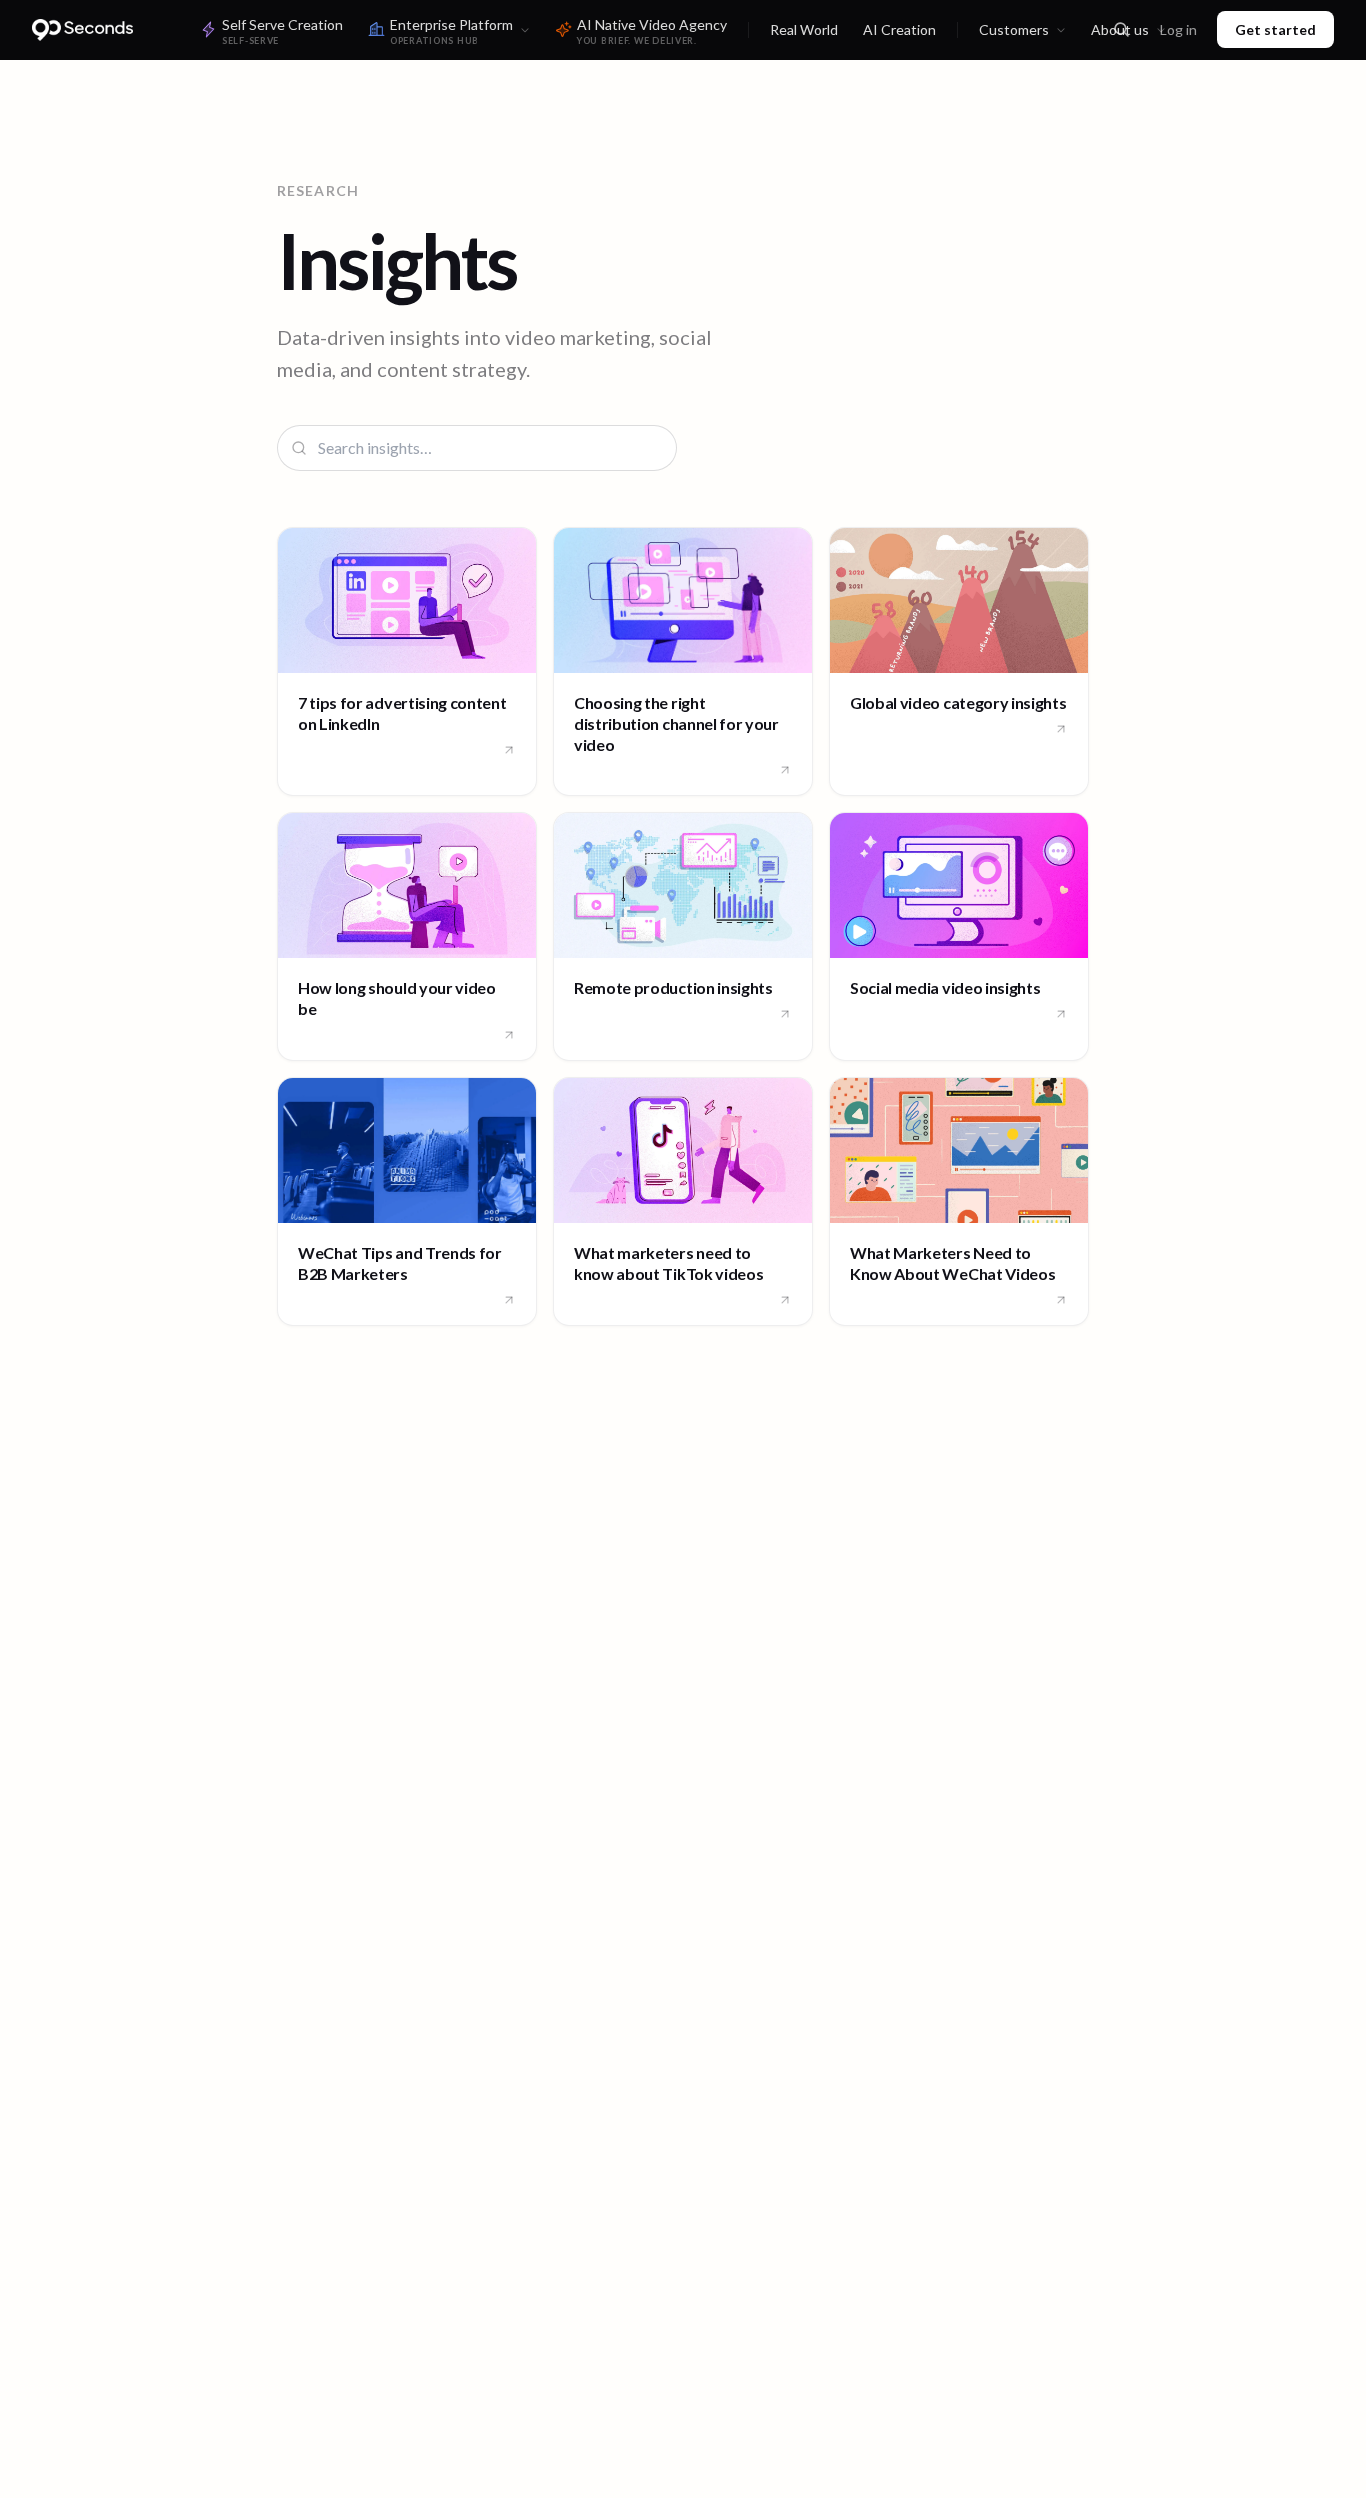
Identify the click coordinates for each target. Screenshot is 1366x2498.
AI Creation (899, 29)
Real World (804, 29)
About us (1120, 29)
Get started (1275, 29)
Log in (1178, 29)
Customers (1014, 29)
